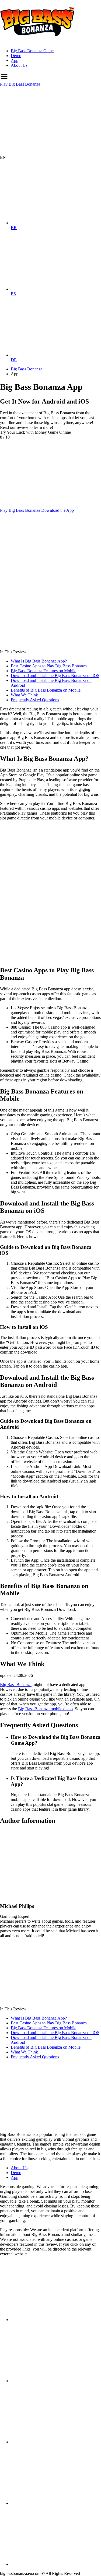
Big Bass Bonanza (16, 1685)
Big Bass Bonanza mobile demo (45, 1709)
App (15, 60)
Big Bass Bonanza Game (32, 51)
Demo (16, 56)
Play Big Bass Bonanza (20, 84)
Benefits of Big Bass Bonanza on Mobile (46, 690)
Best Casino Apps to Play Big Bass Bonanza (49, 666)
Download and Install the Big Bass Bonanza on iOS (55, 676)
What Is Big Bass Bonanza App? (39, 661)
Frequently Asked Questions (35, 700)
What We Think (24, 695)
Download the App (58, 510)
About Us (19, 65)
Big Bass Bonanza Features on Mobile (43, 671)
